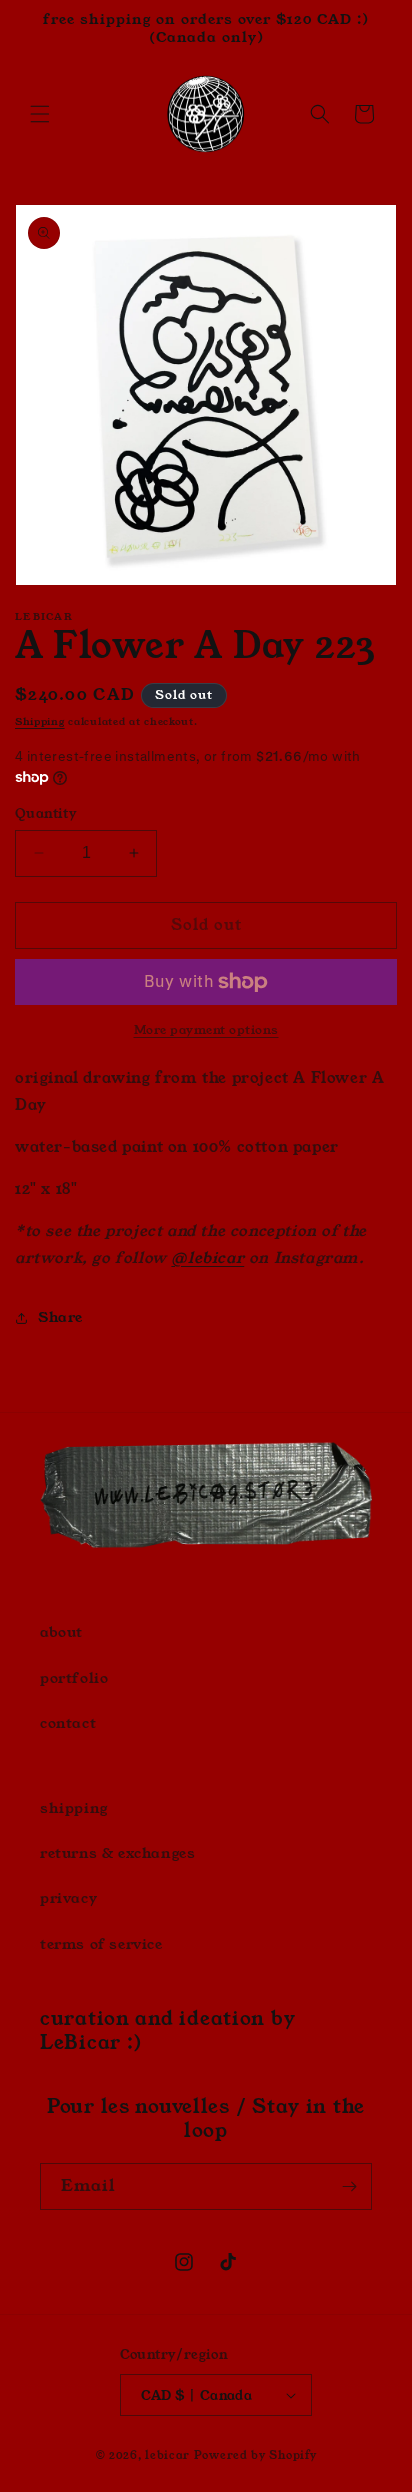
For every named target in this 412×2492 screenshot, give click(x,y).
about (61, 1632)
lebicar (167, 2455)
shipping (74, 1808)
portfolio (74, 1678)
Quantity (46, 813)
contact (68, 1723)
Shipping (40, 722)
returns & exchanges (117, 1853)
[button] (40, 114)
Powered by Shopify (255, 2455)
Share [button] (60, 1317)
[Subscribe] (349, 2186)
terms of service (101, 1944)
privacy (68, 1898)
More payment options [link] (206, 1029)
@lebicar (207, 1257)
